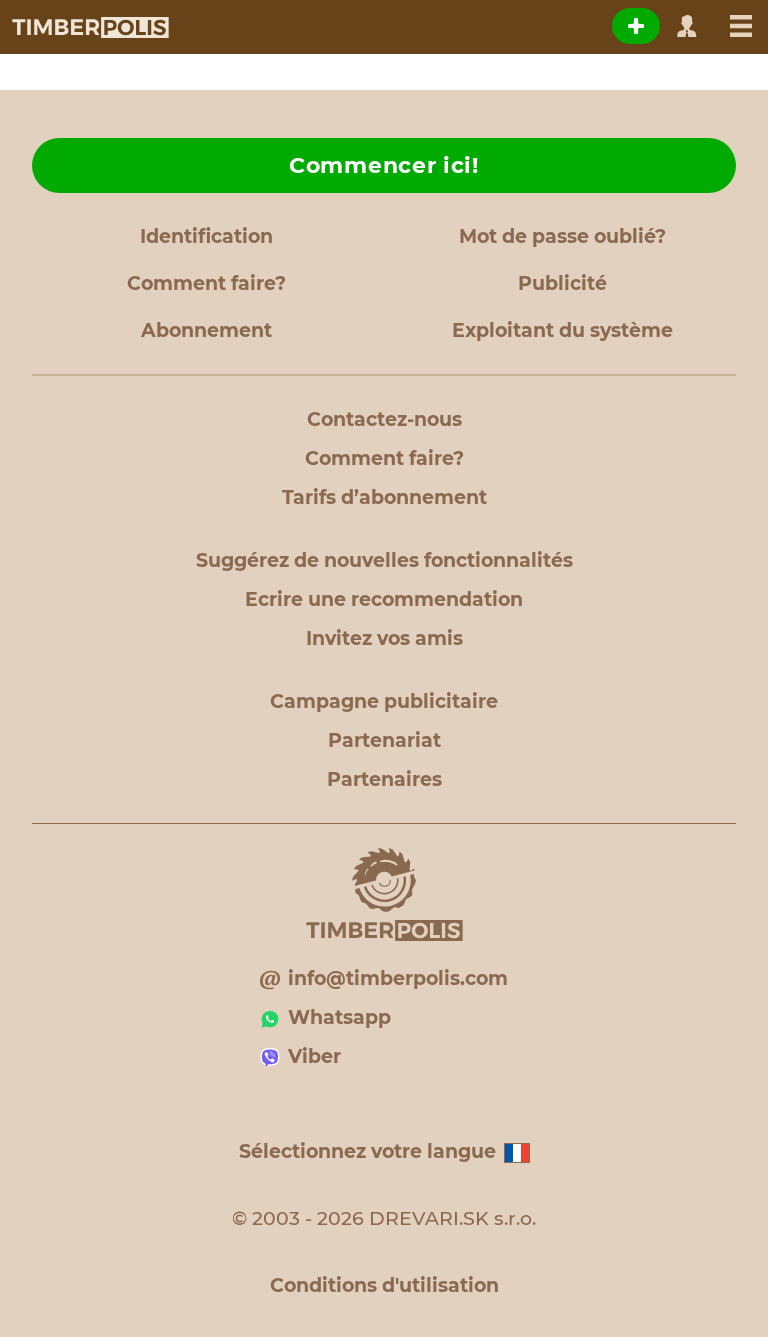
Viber (314, 1056)
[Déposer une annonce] (636, 26)
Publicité (562, 283)
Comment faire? (206, 283)
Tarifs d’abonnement (384, 497)
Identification (206, 236)
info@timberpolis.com (398, 978)
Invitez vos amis (384, 638)
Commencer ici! (384, 165)
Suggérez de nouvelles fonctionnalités (384, 560)
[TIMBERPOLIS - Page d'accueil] (89, 27)
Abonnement (206, 330)
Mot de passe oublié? (562, 236)
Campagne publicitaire (384, 701)
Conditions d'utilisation (384, 1285)
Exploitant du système (562, 330)
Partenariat (384, 740)
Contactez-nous (384, 419)
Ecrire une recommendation (384, 599)
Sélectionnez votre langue (367, 1151)
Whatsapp (339, 1017)
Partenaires (384, 779)
